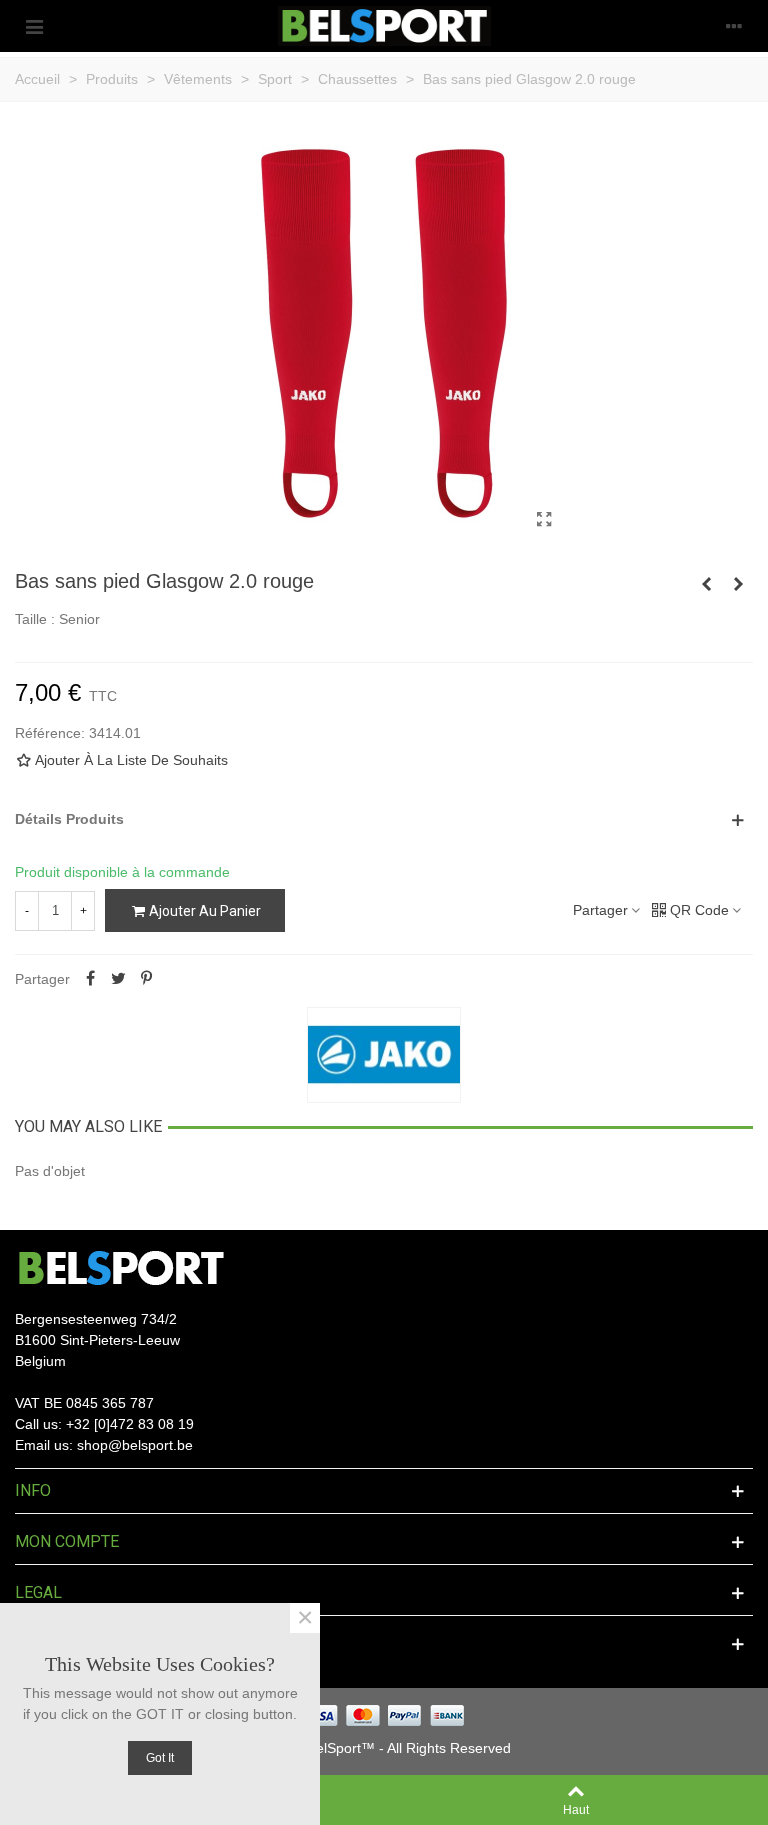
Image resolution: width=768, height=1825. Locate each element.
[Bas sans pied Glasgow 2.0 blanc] (706, 584)
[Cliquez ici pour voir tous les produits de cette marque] (384, 1055)
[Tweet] (118, 979)
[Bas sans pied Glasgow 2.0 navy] (738, 584)
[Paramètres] (734, 26)
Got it (160, 1758)
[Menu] (34, 26)
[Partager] (90, 979)
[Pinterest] (146, 979)
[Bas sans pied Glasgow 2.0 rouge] (544, 520)
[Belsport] (384, 26)
